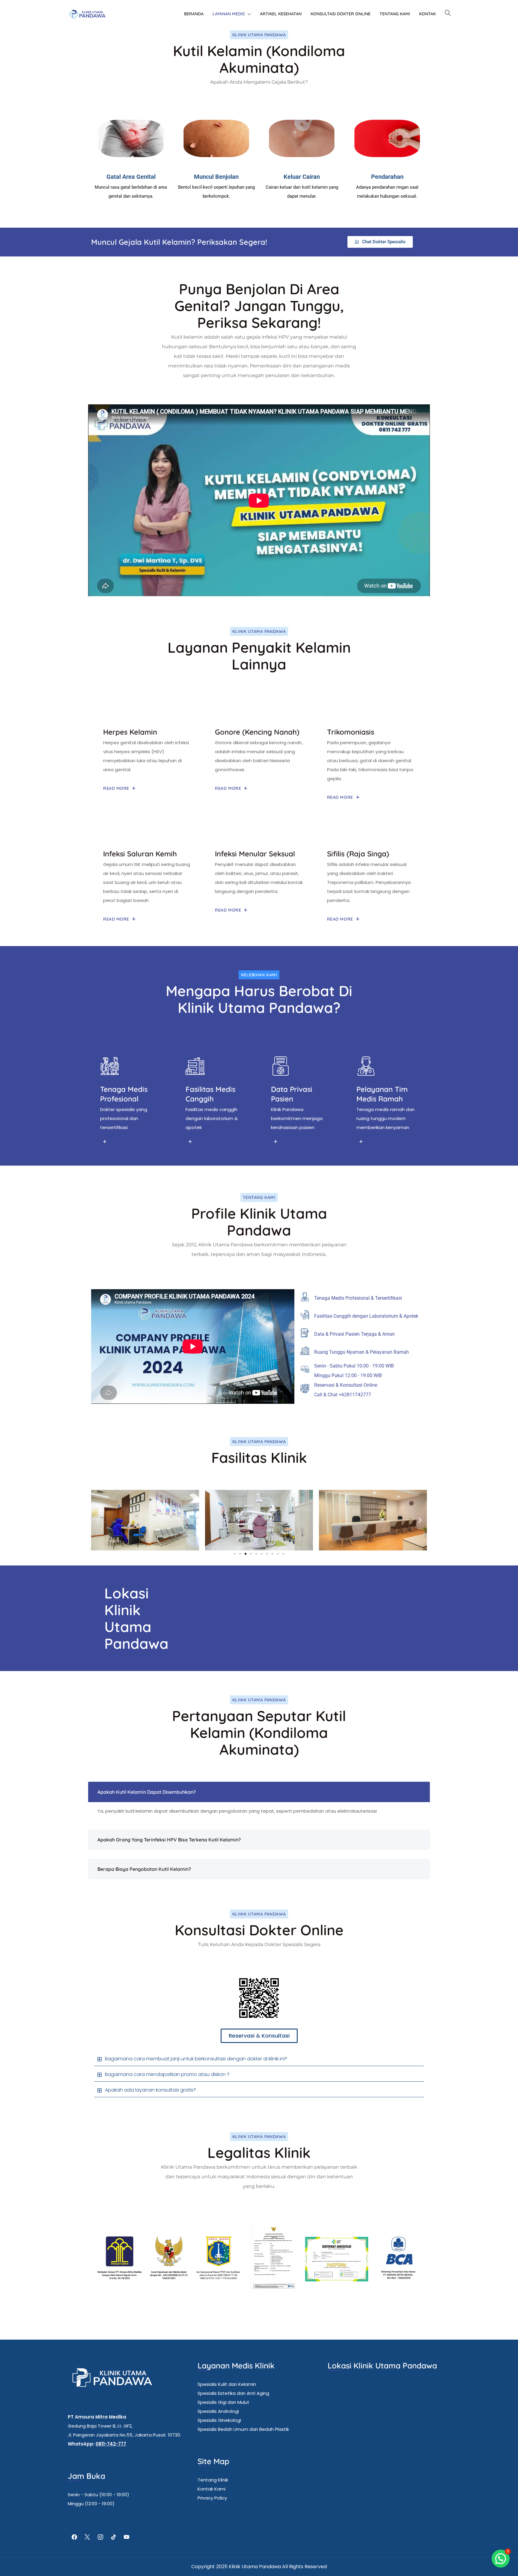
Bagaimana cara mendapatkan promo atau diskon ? (167, 2074)
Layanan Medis (229, 14)
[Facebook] (74, 2537)
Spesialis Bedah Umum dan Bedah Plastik (243, 2429)
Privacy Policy (212, 2498)
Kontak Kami (211, 2489)
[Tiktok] (114, 2537)
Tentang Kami (395, 14)
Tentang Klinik (213, 2480)
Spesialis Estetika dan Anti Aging (233, 2393)
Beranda (194, 14)
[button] (98, 1520)
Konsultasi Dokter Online (341, 14)
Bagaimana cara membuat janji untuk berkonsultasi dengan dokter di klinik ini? (196, 2059)
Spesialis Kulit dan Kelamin (227, 2384)
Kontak (427, 14)
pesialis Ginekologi (221, 2420)
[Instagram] (100, 2537)
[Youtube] (127, 2537)
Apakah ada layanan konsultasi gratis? (150, 2090)
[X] (88, 2537)
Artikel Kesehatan (281, 14)
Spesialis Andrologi (218, 2411)
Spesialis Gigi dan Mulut (223, 2402)
